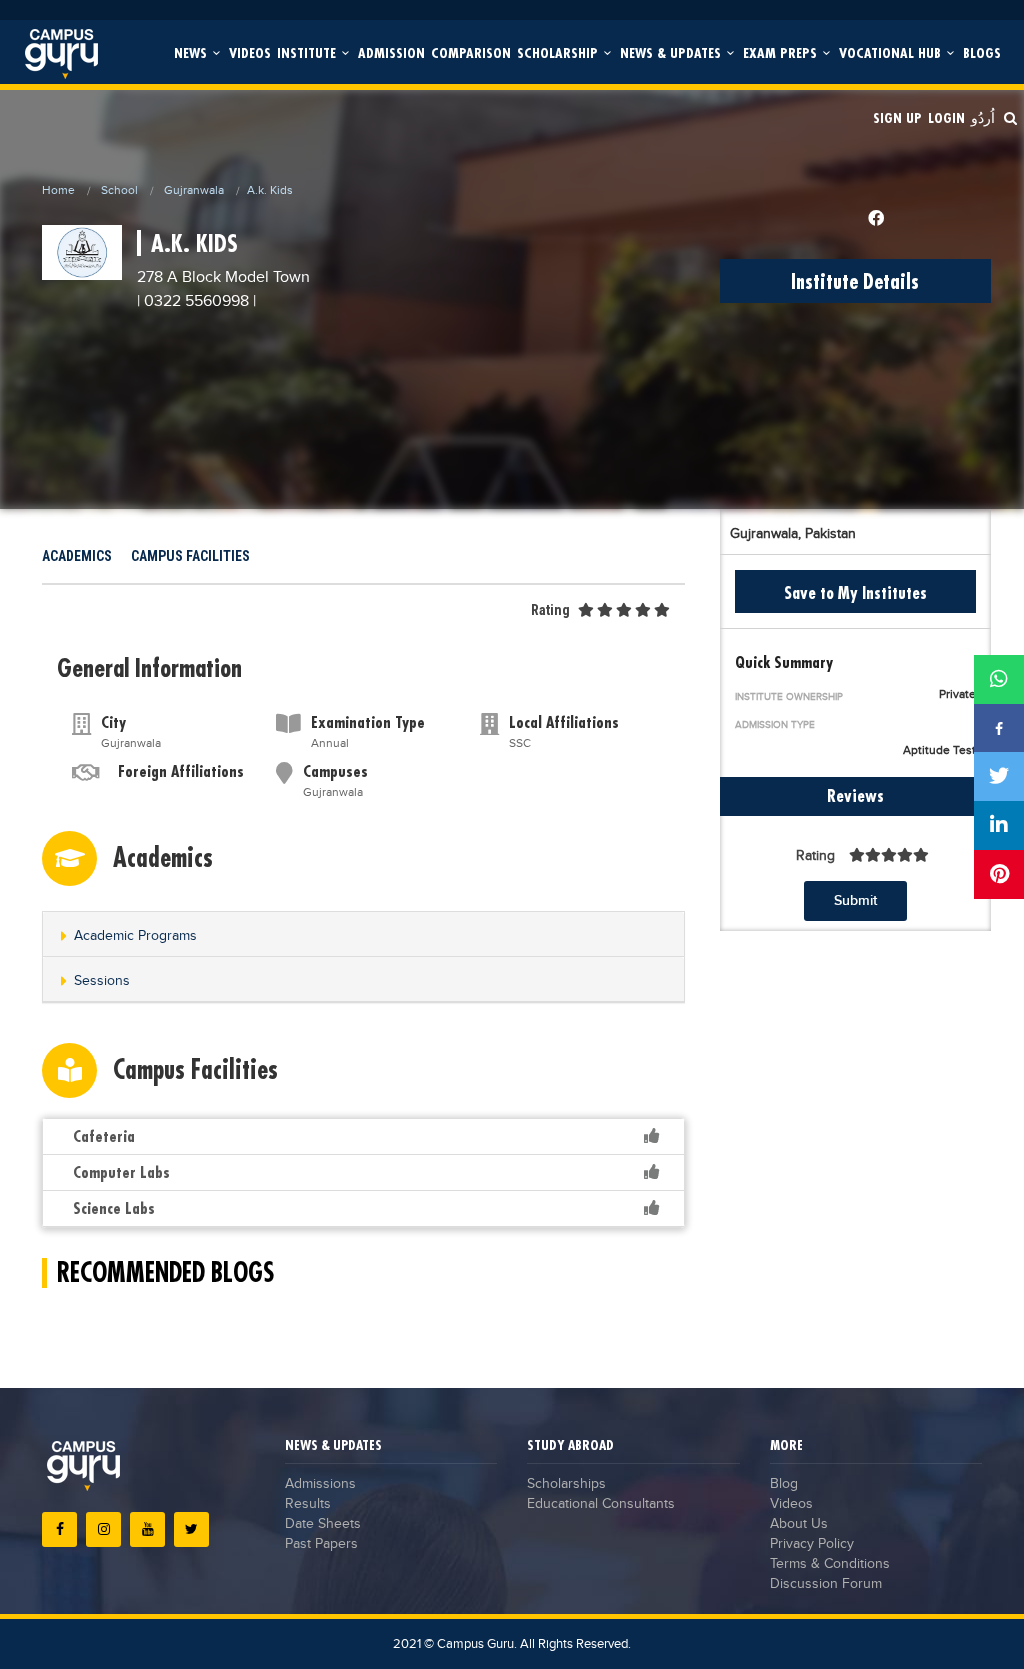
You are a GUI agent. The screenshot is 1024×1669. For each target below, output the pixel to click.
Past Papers (321, 1544)
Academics (77, 556)
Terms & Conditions (830, 1564)
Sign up (897, 117)
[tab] (363, 934)
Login (946, 117)
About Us (799, 1524)
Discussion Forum (826, 1584)
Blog (784, 1484)
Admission (391, 52)
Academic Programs (135, 936)
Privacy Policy (812, 1544)
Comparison (471, 52)
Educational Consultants (601, 1504)
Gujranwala (194, 190)
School (119, 190)
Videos (250, 52)
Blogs (982, 52)
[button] (363, 935)
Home (58, 190)
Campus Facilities (190, 556)
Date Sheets (323, 1524)
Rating (550, 610)
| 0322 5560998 (193, 301)
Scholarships (566, 1484)
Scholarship (559, 52)
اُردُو (983, 117)
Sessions (102, 981)
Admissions (320, 1484)
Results (308, 1504)
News (192, 52)
